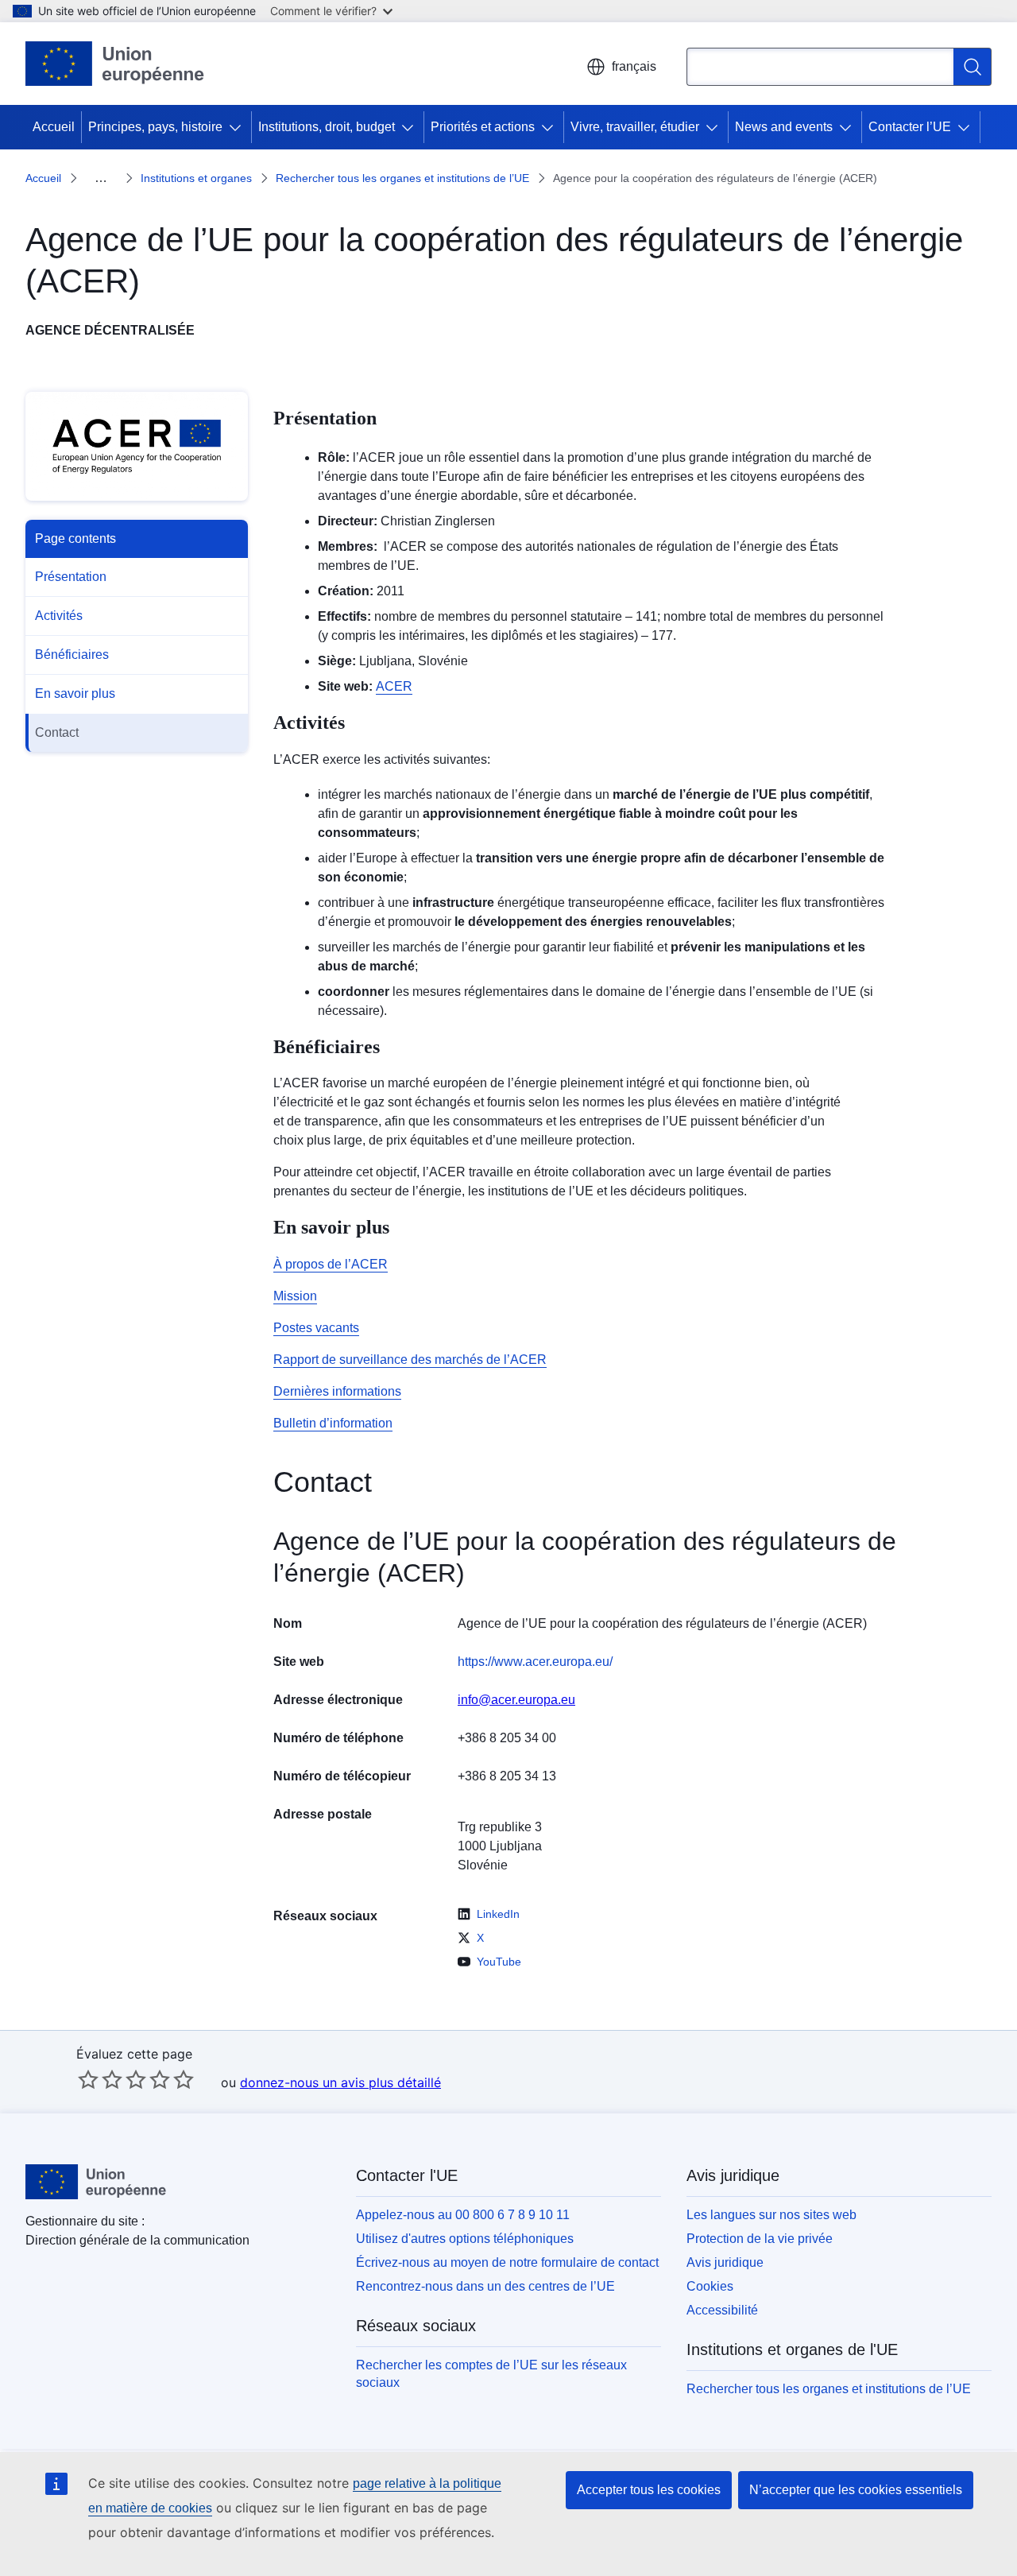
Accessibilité (722, 2310)
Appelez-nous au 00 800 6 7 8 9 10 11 (463, 2215)
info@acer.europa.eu (516, 1700)
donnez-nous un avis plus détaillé (340, 2082)
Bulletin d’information (333, 1423)
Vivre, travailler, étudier (635, 127)
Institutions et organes (196, 178)
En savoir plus (75, 693)
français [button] (634, 66)
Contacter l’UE (910, 127)
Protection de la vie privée (760, 2239)
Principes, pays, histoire (155, 127)
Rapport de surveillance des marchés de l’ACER (410, 1360)
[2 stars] (100, 2079)
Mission (295, 1296)
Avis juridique (725, 2262)
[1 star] (88, 2079)
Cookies (710, 2286)
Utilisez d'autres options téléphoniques (465, 2239)
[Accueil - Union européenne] (115, 64)
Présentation (71, 577)
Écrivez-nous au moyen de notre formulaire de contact (507, 2262)
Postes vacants (316, 1328)
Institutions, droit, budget (327, 127)
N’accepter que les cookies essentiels (856, 2490)
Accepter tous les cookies (649, 2490)
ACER (394, 686)
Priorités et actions (483, 127)
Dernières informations (337, 1391)
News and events (784, 127)
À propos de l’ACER (331, 1264)
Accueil (54, 127)
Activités (59, 616)
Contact (57, 732)
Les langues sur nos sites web (771, 2215)
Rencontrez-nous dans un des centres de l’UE (485, 2286)
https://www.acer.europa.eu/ (535, 1662)
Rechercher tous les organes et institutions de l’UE (402, 178)
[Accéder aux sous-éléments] (238, 127)
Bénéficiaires (72, 655)
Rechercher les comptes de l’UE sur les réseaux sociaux (491, 2374)
